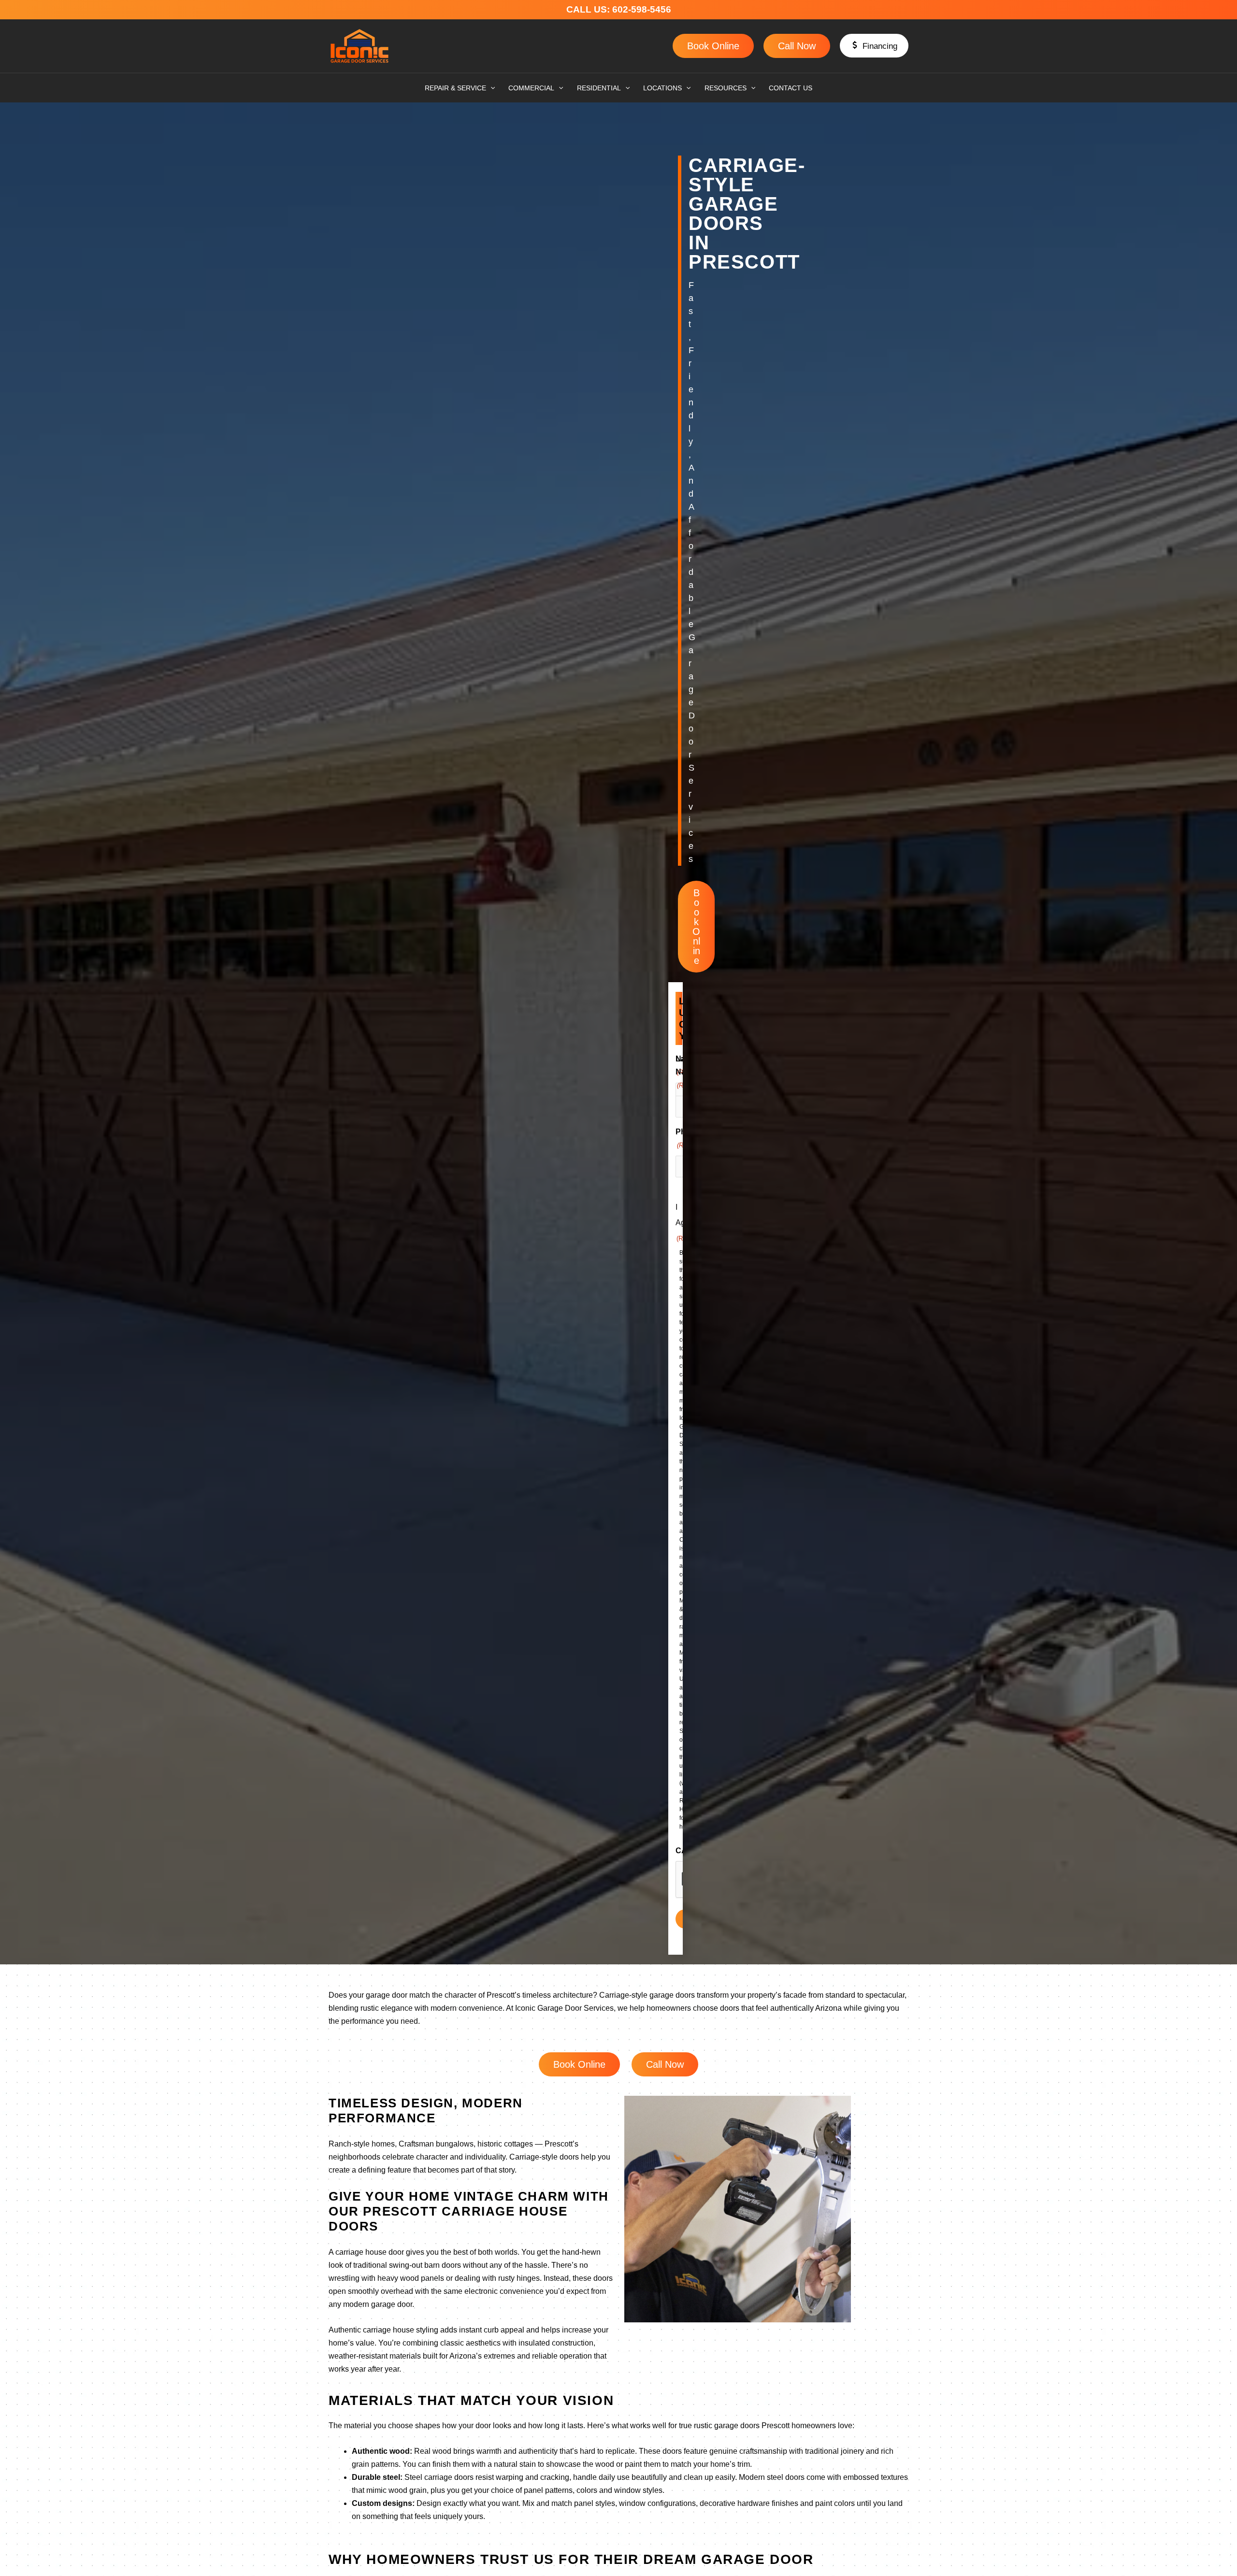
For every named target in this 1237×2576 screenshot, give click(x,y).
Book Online (713, 46)
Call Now (797, 46)
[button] (874, 46)
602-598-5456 (644, 9)
